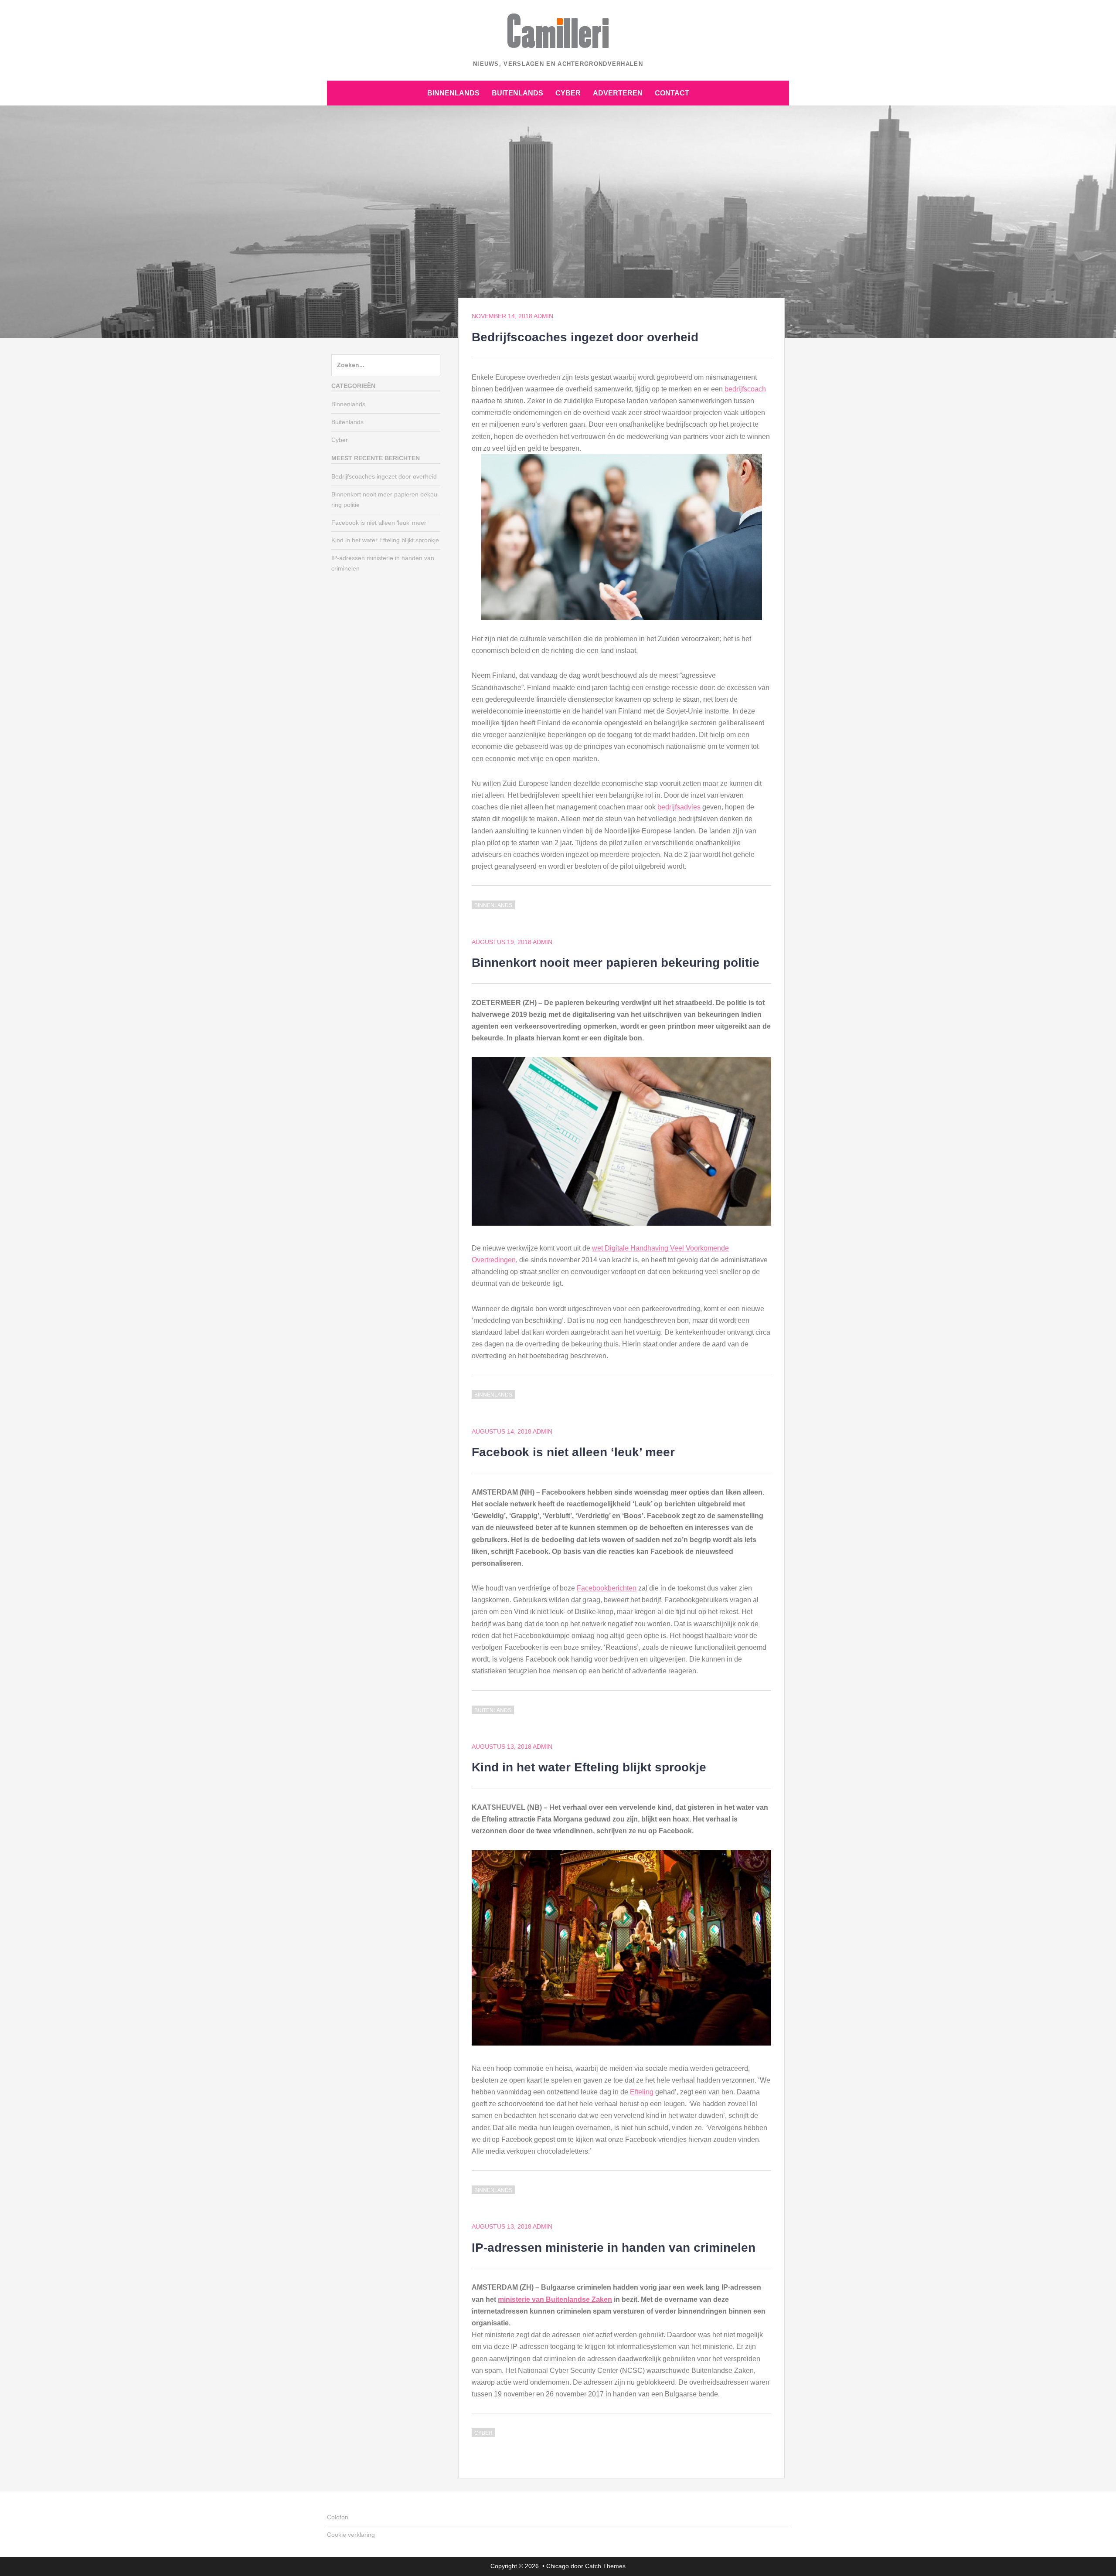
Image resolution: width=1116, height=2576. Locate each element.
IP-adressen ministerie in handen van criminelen (614, 2248)
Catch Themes (605, 2566)
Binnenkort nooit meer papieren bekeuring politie (616, 963)
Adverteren (618, 93)
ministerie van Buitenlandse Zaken (555, 2299)
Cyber (568, 93)
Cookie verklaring (351, 2535)
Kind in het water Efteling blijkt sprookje (589, 1767)
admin (543, 316)
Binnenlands (453, 93)
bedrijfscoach (745, 389)
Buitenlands (517, 93)
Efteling (642, 2092)
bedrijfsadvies (679, 807)
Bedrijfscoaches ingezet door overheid (585, 337)
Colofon (338, 2517)
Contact (672, 93)
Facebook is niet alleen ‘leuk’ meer (573, 1452)
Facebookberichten (607, 1588)
